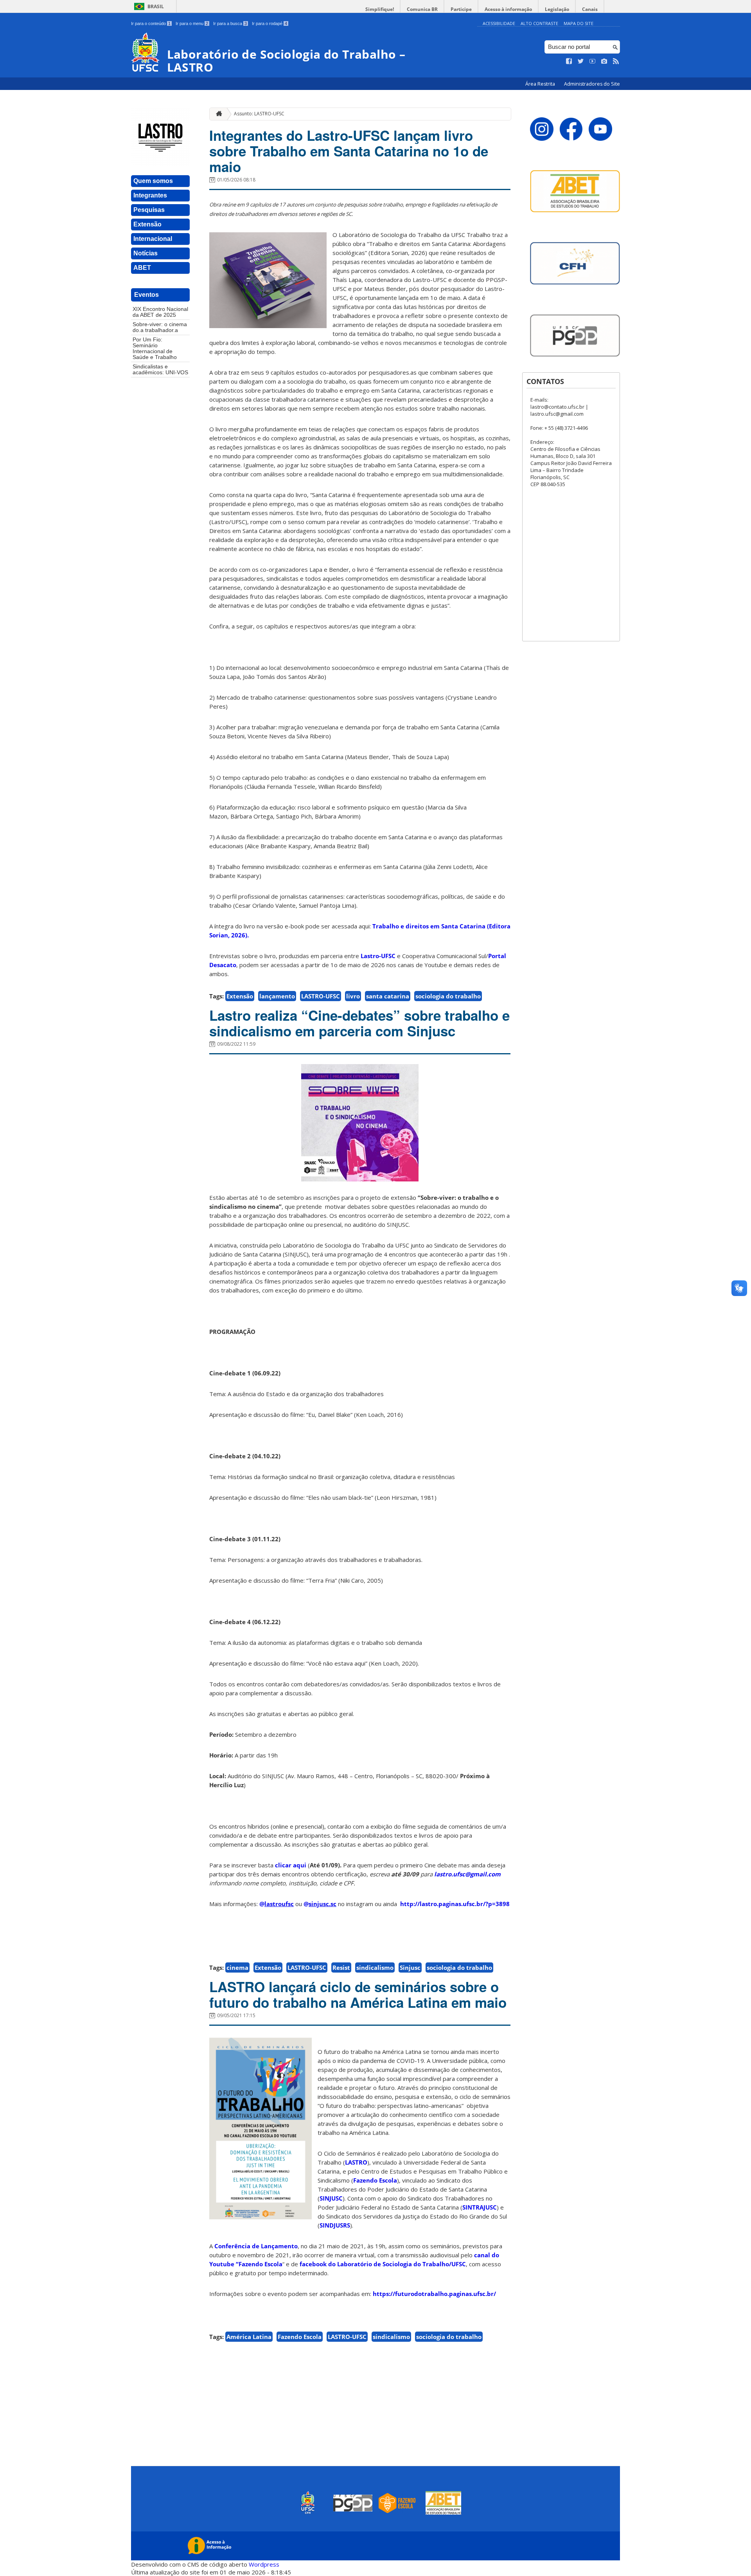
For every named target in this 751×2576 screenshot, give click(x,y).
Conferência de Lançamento (256, 2246)
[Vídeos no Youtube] (593, 61)
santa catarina (388, 996)
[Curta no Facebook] (569, 61)
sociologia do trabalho (448, 996)
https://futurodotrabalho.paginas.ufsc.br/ (434, 2294)
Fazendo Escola (375, 2180)
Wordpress (264, 2564)
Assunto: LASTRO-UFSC (259, 114)
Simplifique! (380, 9)
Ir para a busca (230, 23)
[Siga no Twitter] (581, 61)
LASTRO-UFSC (321, 996)
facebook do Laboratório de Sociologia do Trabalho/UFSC (383, 2264)
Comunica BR (422, 9)
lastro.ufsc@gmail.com (467, 1874)
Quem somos (153, 181)
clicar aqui (291, 1865)
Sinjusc (410, 1967)
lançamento (277, 996)
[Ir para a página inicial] (217, 114)
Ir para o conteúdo (151, 23)
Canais (590, 9)
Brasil (156, 6)
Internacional (153, 239)
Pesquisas (149, 210)
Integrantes (150, 195)
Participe (461, 9)
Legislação (557, 9)
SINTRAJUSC (480, 2207)
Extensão (147, 224)
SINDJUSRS (335, 2225)
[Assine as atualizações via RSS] (616, 61)
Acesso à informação (508, 9)
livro (353, 996)
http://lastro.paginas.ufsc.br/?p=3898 (455, 1904)
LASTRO (356, 2162)
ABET (142, 268)
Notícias (146, 253)
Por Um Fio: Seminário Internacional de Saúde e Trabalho (155, 348)
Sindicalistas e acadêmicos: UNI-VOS (160, 370)
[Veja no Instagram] (604, 61)
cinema (237, 1967)
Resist (341, 1967)
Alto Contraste (539, 23)
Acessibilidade (499, 23)
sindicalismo (375, 1967)
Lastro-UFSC (378, 956)
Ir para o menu (192, 23)
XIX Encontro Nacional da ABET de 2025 (160, 312)
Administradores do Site (592, 84)
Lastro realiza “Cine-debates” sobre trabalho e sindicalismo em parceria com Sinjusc (359, 1023)
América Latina (249, 2337)
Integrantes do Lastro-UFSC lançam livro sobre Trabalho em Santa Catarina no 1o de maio (349, 151)
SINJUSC (331, 2198)
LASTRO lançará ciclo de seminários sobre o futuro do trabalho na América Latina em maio (358, 1994)
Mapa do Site (579, 23)
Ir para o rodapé (269, 23)
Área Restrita (541, 84)
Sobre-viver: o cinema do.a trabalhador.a (160, 327)
